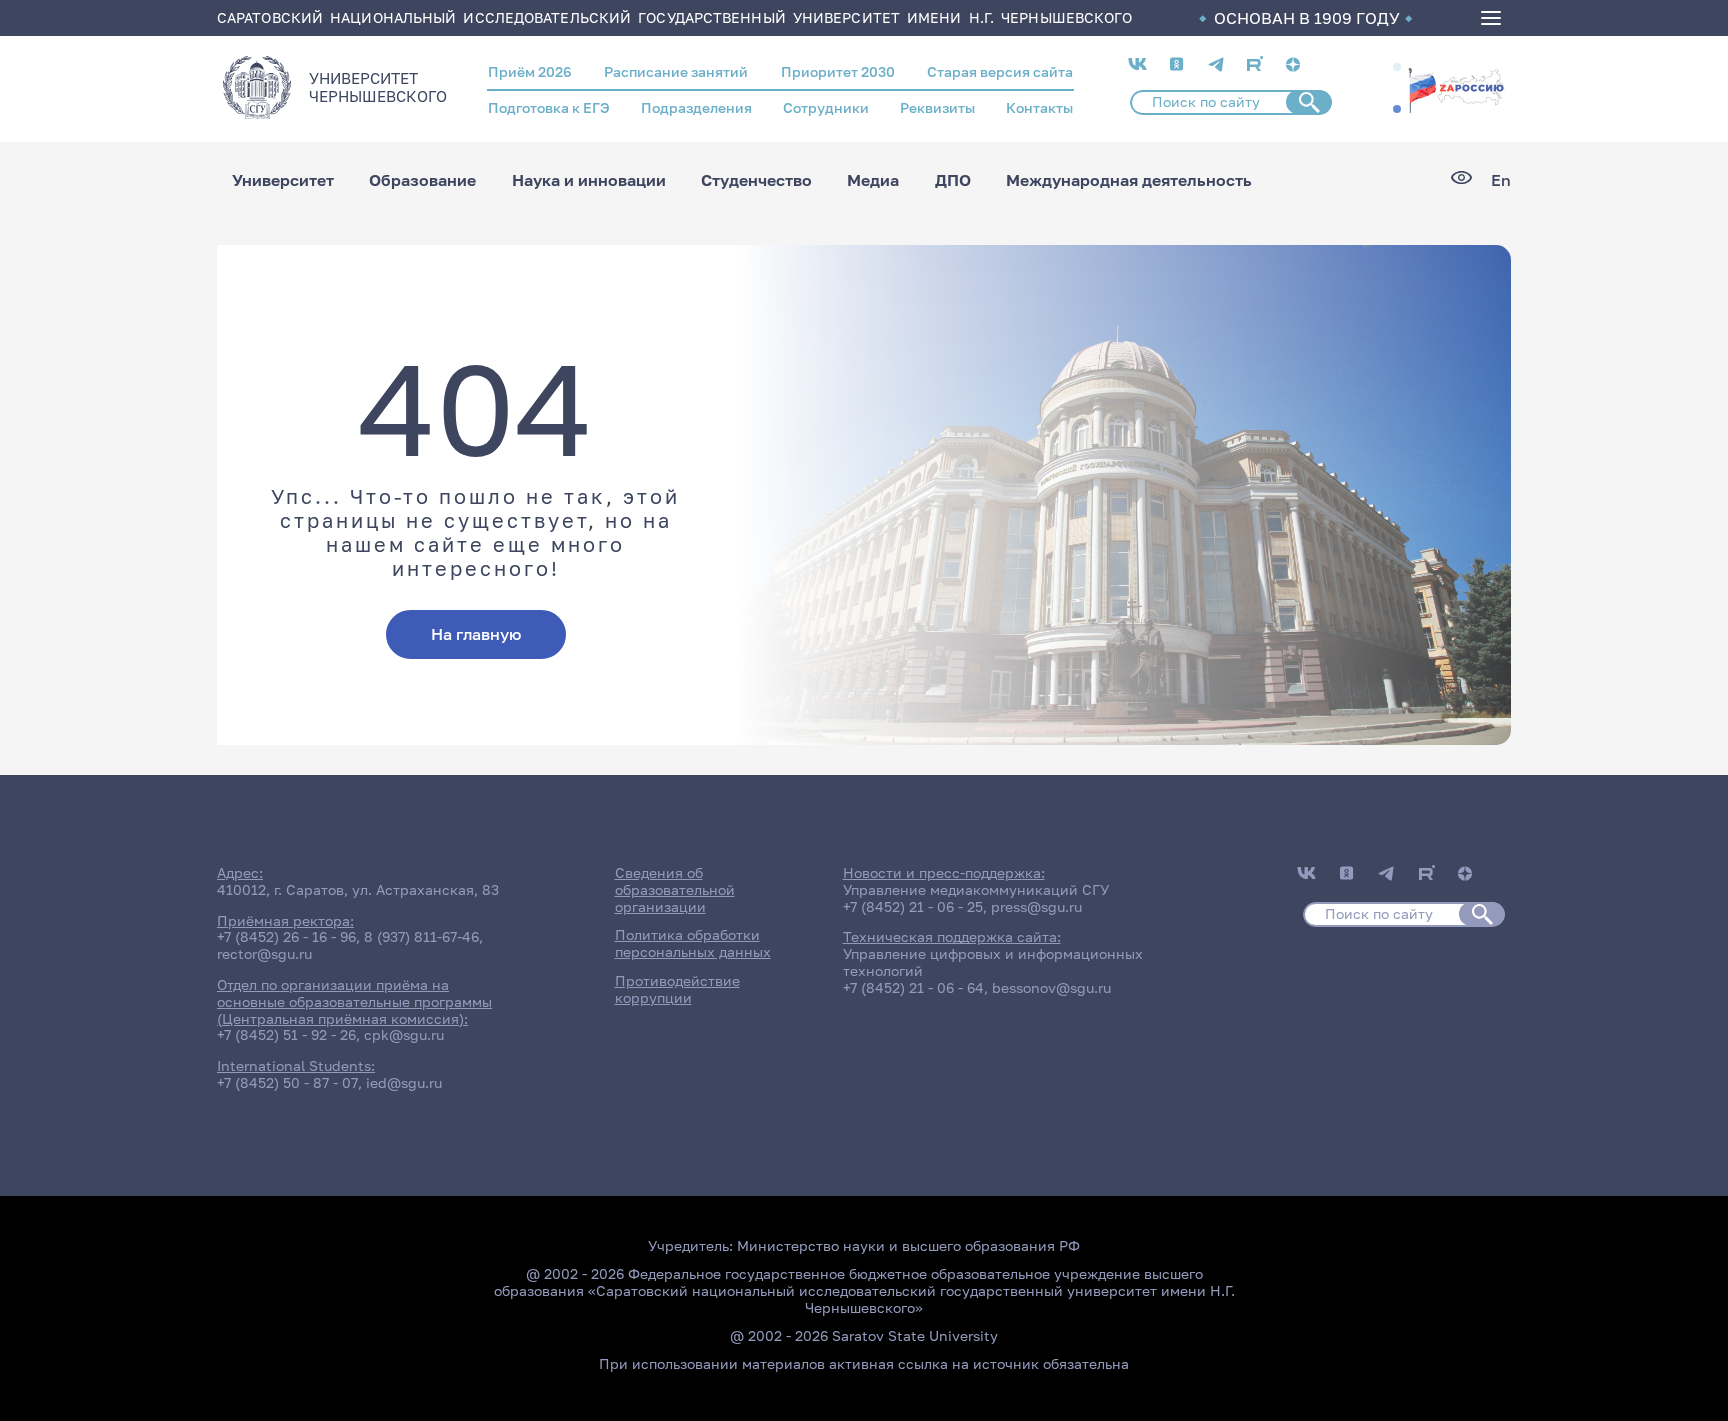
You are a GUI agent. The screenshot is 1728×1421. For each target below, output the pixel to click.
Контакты (1039, 107)
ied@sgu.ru (404, 1082)
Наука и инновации (589, 180)
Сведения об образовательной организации (675, 889)
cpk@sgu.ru (404, 1034)
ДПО (953, 180)
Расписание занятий (676, 71)
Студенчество (756, 180)
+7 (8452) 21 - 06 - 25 (913, 906)
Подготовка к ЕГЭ (549, 107)
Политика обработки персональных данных (693, 943)
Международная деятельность (1129, 180)
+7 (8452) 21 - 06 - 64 (913, 987)
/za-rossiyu (1456, 88)
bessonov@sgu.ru (1051, 987)
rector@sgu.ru (264, 953)
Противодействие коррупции (677, 989)
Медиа (873, 180)
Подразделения (696, 107)
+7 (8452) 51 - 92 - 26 (286, 1034)
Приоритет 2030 (838, 71)
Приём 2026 (530, 71)
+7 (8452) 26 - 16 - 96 (286, 936)
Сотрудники (826, 107)
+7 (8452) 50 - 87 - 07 (287, 1082)
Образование (422, 180)
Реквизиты (937, 107)
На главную (476, 634)
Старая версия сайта (1000, 71)
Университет (283, 180)
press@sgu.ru (1036, 906)
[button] (1397, 67)
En (1501, 180)
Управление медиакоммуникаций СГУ (976, 889)
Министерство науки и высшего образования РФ (908, 1245)
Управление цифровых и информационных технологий (993, 962)
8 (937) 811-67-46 (421, 936)
